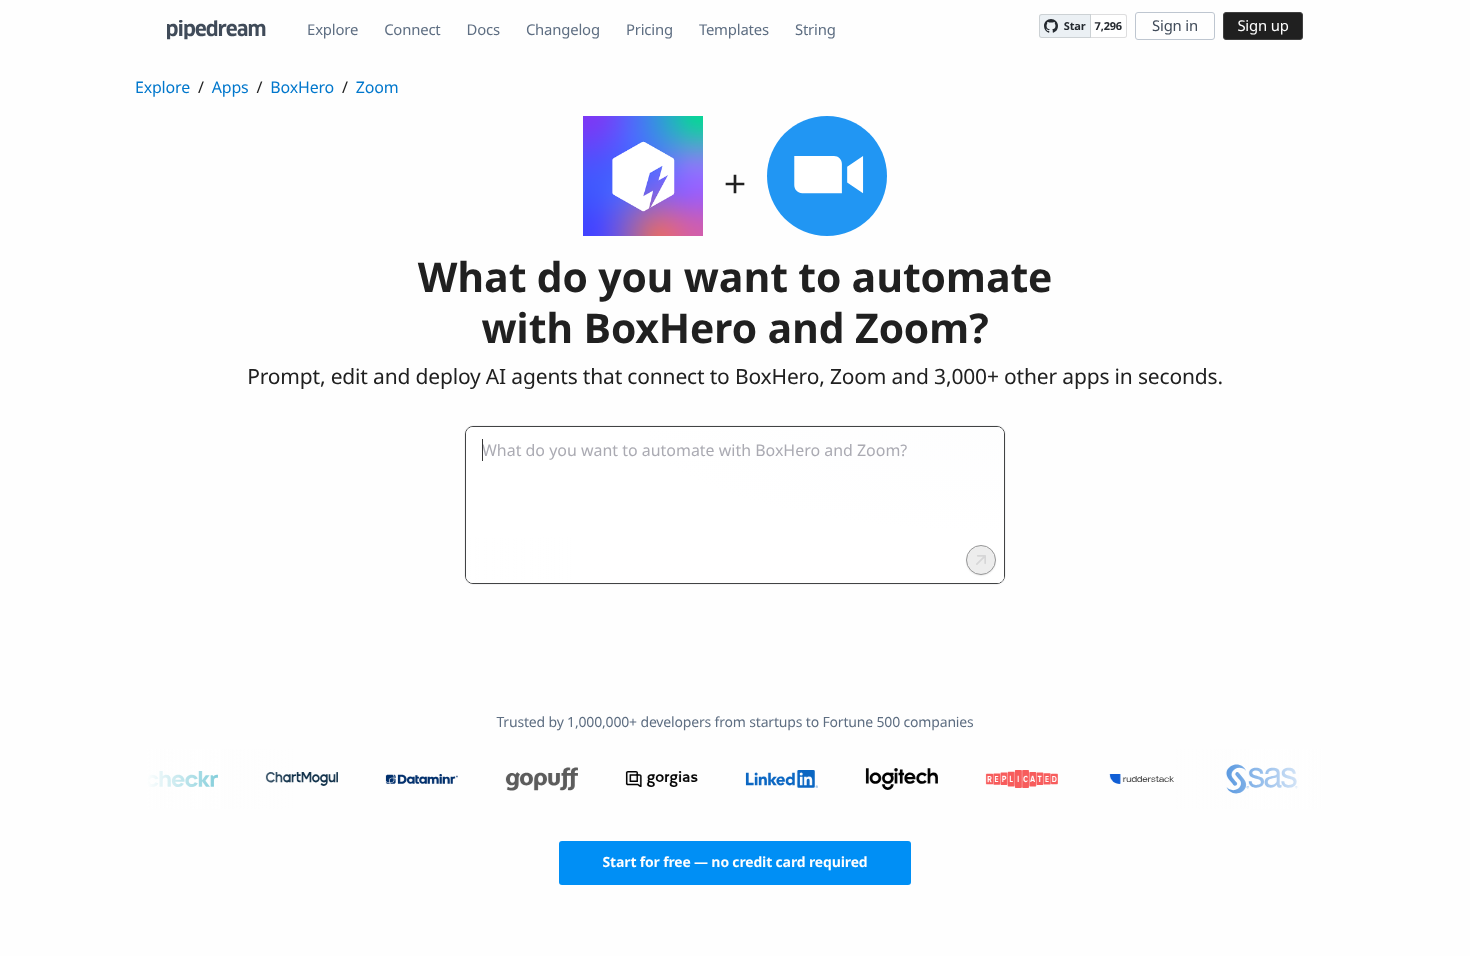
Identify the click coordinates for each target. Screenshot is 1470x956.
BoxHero (302, 87)
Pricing (649, 30)
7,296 (1108, 26)
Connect (412, 30)
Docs (483, 30)
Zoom (377, 87)
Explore (332, 30)
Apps (230, 87)
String (815, 30)
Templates (734, 30)
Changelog (563, 30)
